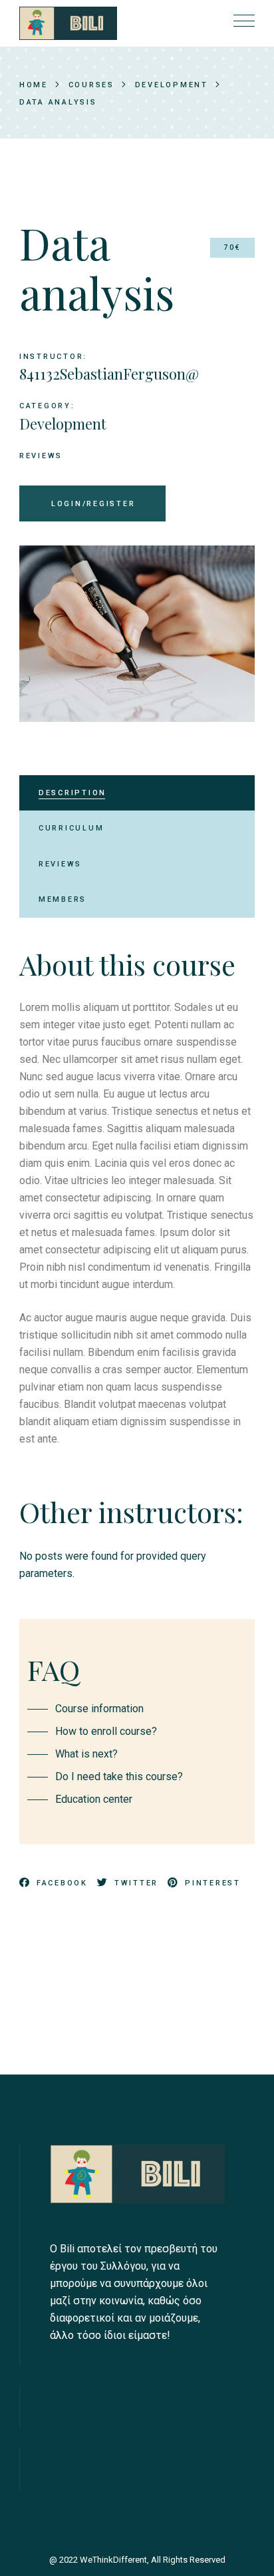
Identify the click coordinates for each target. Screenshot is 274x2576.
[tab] (137, 793)
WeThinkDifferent (113, 2560)
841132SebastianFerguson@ (109, 374)
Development (63, 424)
